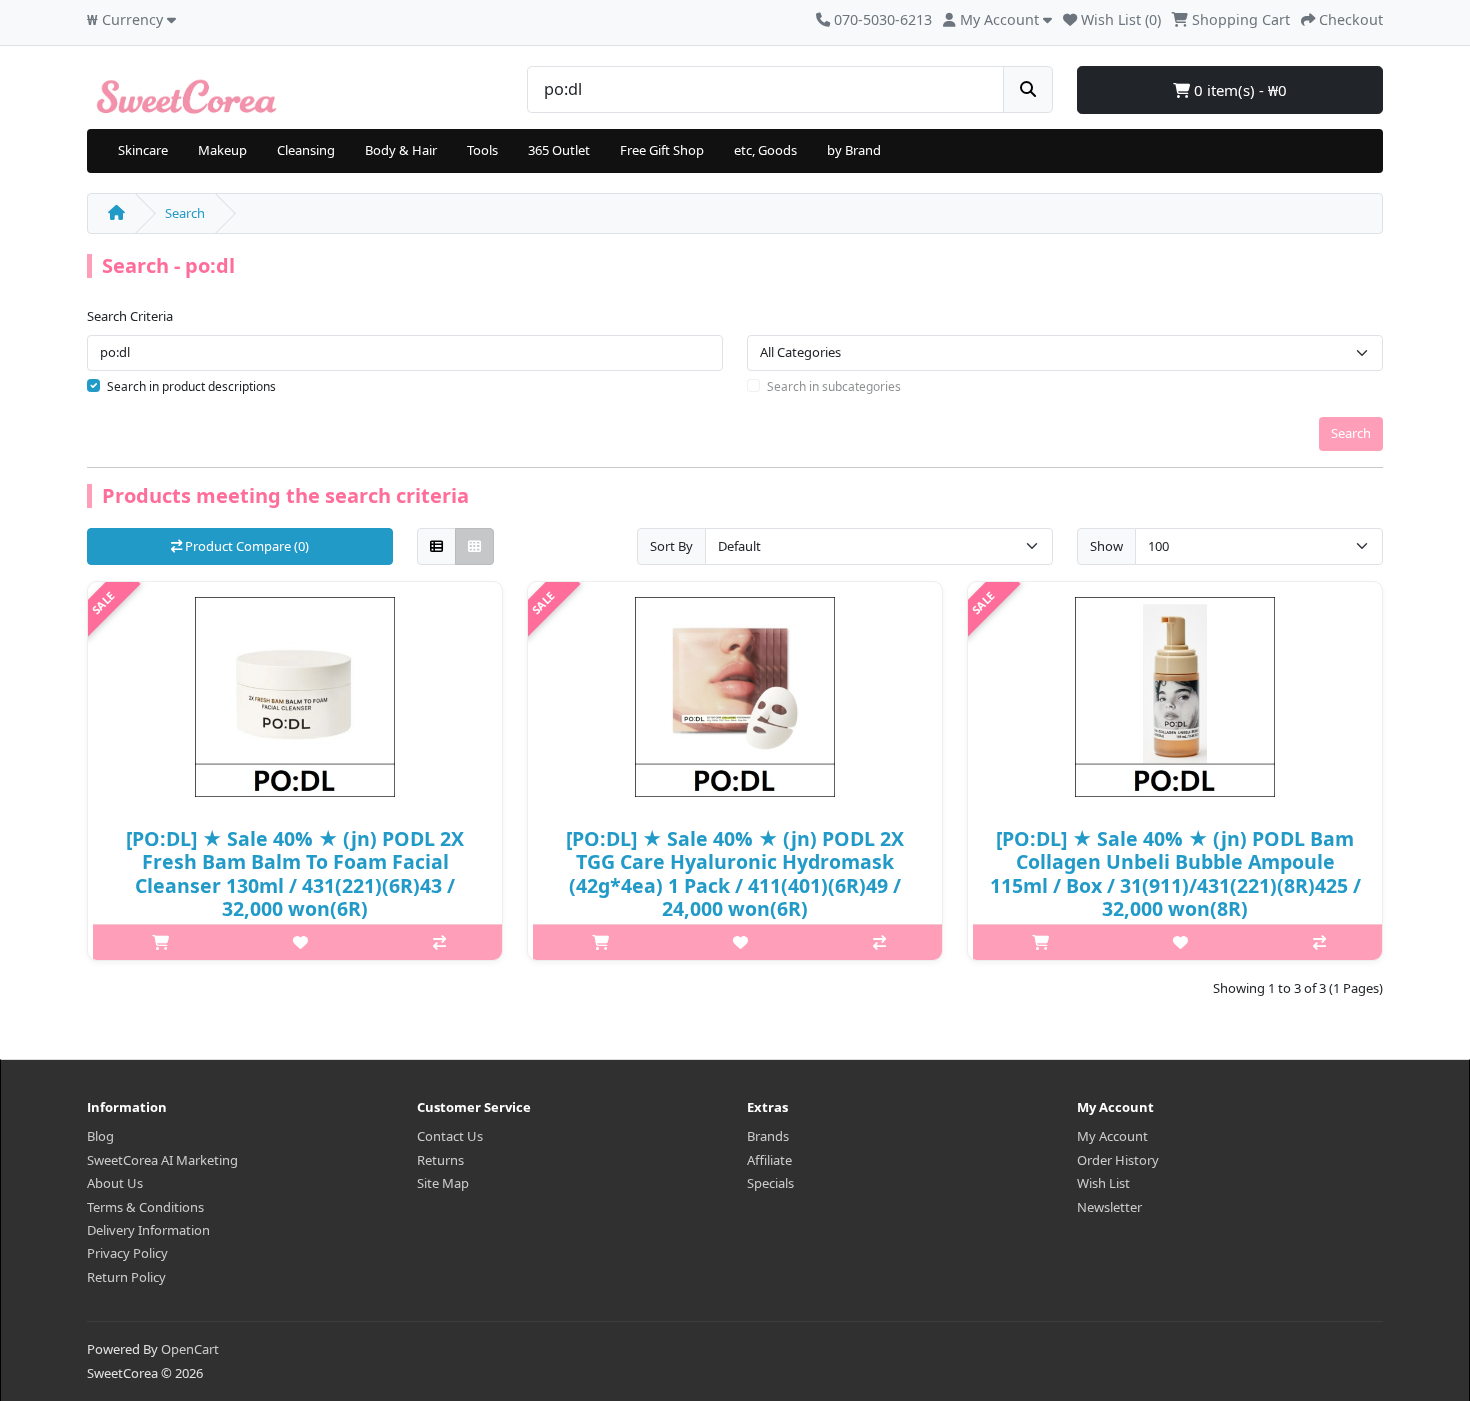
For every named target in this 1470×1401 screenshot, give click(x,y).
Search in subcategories (834, 386)
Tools (482, 150)
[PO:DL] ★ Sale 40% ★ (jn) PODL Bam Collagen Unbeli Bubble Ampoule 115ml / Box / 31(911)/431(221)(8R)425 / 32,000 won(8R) (1175, 873)
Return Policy (126, 1277)
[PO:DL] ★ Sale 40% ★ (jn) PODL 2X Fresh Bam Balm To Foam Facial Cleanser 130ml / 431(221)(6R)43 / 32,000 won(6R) (295, 873)
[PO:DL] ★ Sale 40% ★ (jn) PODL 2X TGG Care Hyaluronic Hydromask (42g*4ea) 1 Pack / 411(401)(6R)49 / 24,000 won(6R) (735, 873)
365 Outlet (559, 150)
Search (185, 213)
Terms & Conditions (145, 1207)
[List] (436, 546)
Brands (768, 1136)
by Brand (854, 150)
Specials (770, 1183)
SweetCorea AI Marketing (162, 1160)
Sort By (671, 546)
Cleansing (306, 150)
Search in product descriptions (191, 386)
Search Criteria (130, 316)
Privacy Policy (127, 1253)
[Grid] (474, 546)
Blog (100, 1136)
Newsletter (1109, 1207)
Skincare (143, 150)
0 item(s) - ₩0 (1238, 90)
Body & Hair (401, 150)
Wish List (1103, 1183)
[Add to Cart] (160, 942)
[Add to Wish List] (300, 942)
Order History (1118, 1160)
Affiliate (769, 1160)
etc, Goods (765, 150)
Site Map (443, 1183)
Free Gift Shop (662, 150)
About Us (115, 1183)
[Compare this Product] (439, 942)
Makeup (222, 150)
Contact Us (450, 1136)
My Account (1112, 1136)
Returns (440, 1160)
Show (1106, 546)
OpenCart (190, 1349)
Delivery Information (148, 1230)
